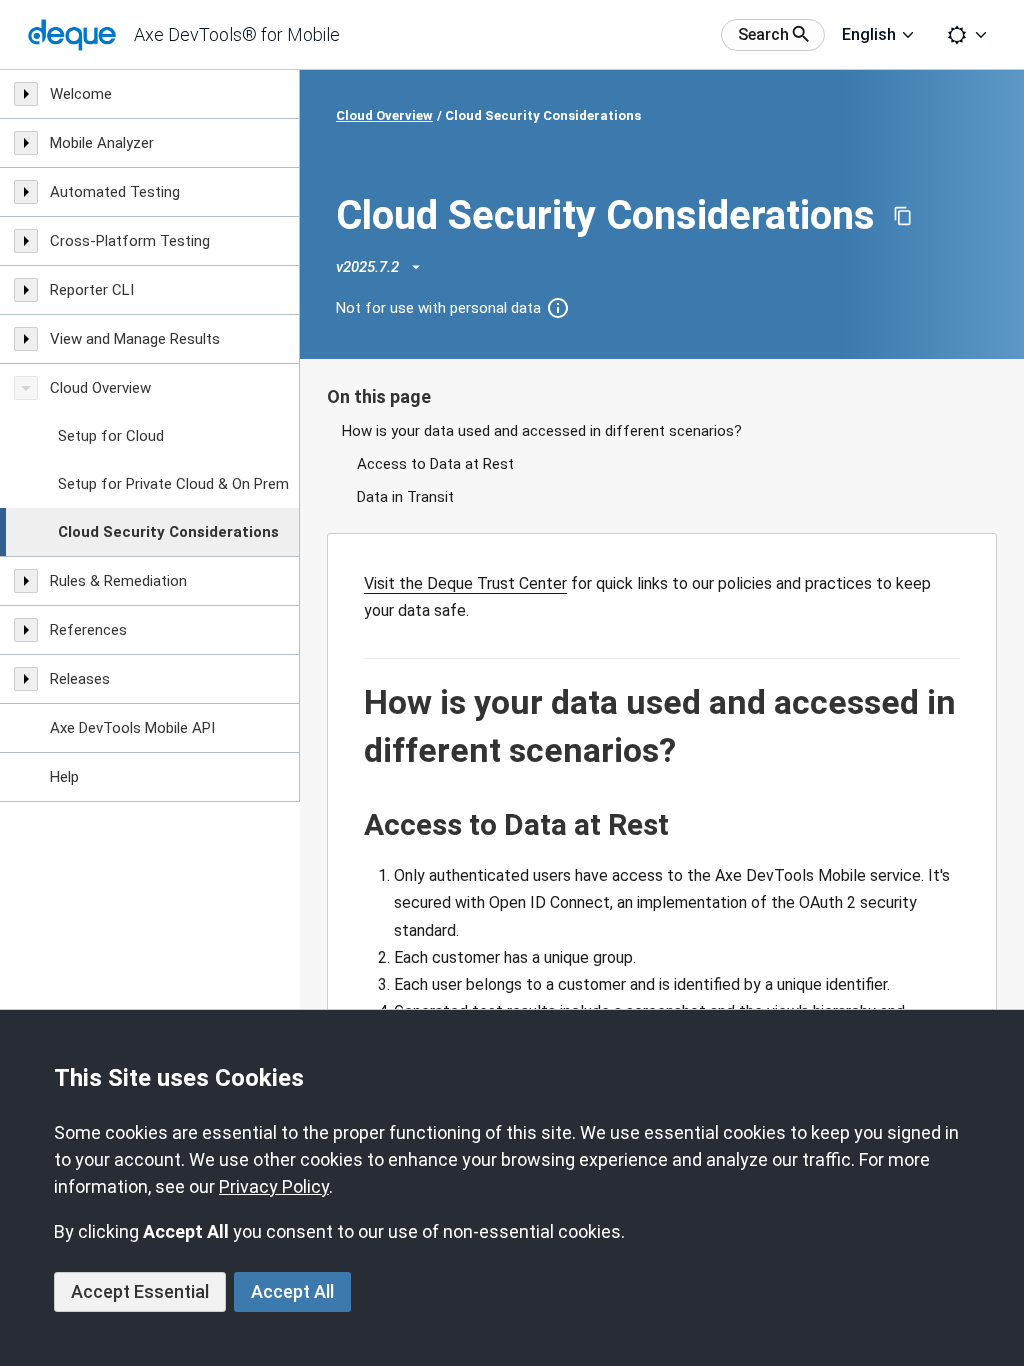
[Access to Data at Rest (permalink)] (354, 825)
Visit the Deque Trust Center (465, 583)
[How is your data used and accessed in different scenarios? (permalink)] (354, 703)
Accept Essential (140, 1291)
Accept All (292, 1291)
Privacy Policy (274, 1186)
